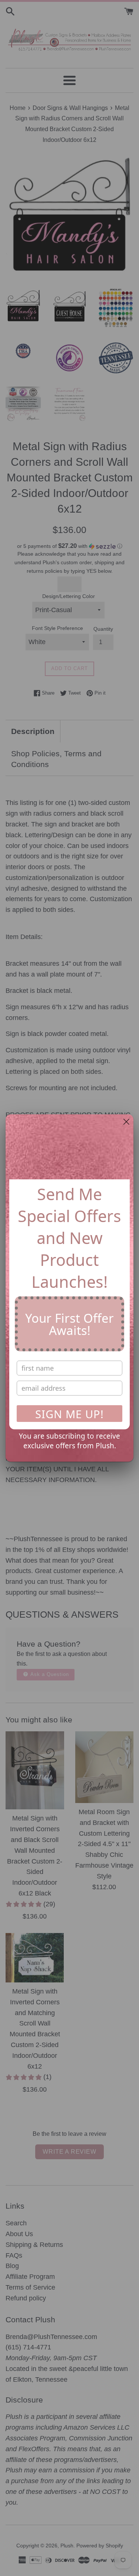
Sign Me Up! (69, 1414)
